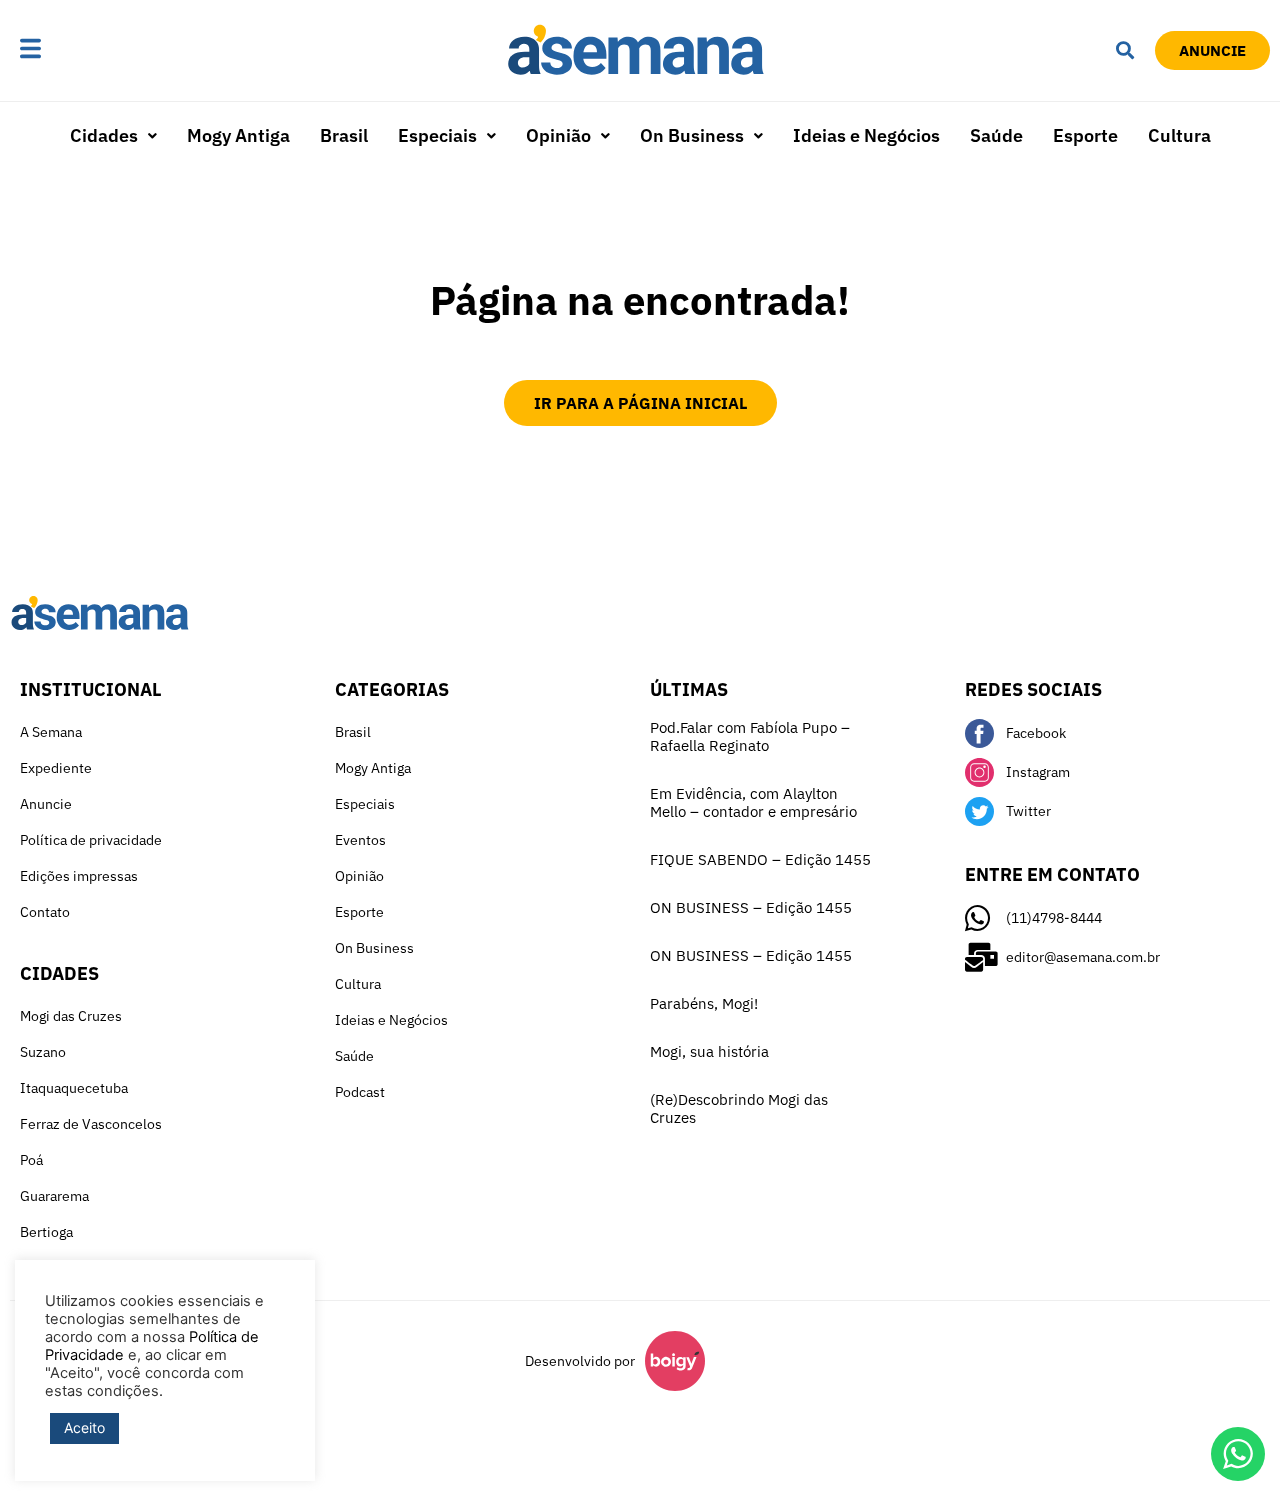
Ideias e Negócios (866, 135)
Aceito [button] (84, 1427)
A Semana (51, 732)
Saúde (996, 135)
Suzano (43, 1052)
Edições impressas (79, 876)
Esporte (1085, 135)
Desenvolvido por (580, 1361)
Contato (45, 912)
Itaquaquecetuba (74, 1088)
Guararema (54, 1196)
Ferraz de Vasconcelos (91, 1124)
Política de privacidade (91, 840)
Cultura (1179, 135)
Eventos (360, 840)
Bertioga (46, 1232)
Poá (31, 1160)
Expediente (56, 768)
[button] (92, 50)
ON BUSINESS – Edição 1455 (751, 907)
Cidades (104, 135)
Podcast (360, 1092)
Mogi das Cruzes (71, 1016)
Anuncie (46, 804)
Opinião (558, 135)
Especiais (437, 135)
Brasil (344, 135)
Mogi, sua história (709, 1051)
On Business (692, 135)
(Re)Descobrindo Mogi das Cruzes (739, 1108)
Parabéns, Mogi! (704, 1003)
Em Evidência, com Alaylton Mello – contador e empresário (753, 802)
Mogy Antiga (238, 135)
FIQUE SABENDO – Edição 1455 (760, 859)
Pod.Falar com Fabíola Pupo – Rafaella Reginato (750, 736)
